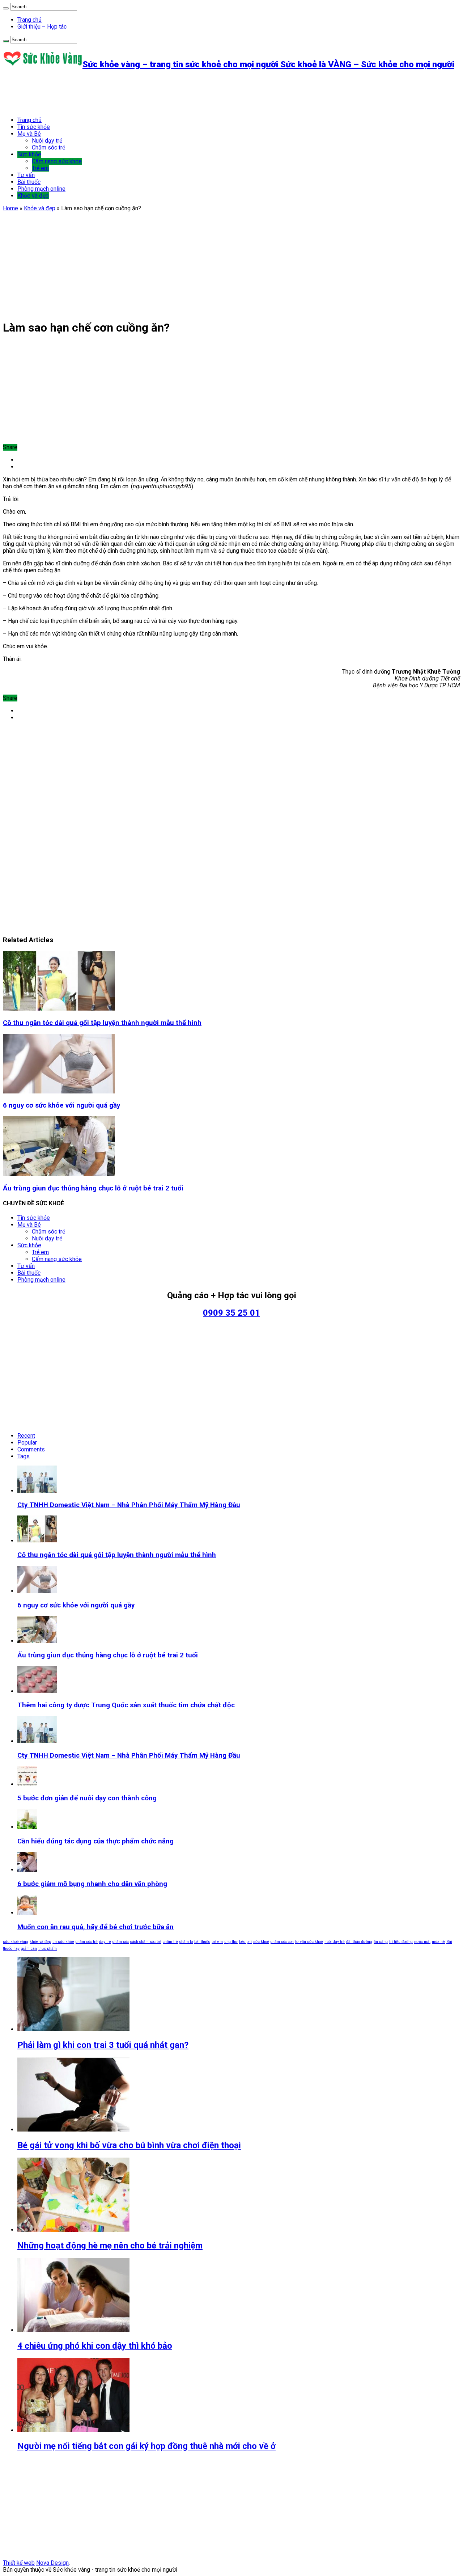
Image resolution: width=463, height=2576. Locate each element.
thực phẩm (48, 1949)
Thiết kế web (19, 2563)
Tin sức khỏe (34, 127)
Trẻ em (40, 168)
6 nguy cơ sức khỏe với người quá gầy (61, 1105)
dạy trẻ (105, 1942)
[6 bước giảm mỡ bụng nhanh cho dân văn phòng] (27, 1870)
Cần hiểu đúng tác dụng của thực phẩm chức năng (95, 1841)
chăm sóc (121, 1942)
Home (10, 208)
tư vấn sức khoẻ (309, 1942)
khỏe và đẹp (40, 1942)
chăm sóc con (282, 1942)
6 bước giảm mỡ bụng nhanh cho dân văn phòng (92, 1884)
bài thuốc (202, 1942)
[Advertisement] (135, 93)
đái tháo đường (359, 1942)
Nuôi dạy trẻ (47, 141)
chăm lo (186, 1942)
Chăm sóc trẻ (48, 147)
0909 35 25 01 (231, 1313)
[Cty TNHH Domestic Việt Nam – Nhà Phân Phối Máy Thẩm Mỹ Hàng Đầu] (37, 1741)
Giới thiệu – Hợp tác (42, 27)
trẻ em (217, 1942)
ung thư (231, 1942)
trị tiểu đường (401, 1942)
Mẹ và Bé (29, 134)
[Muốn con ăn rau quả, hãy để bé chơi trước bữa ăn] (27, 1913)
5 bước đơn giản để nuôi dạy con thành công (87, 1798)
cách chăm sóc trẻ (146, 1942)
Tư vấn (26, 175)
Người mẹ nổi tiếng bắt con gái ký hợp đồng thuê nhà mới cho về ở (146, 2446)
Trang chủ (29, 20)
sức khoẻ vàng (16, 1942)
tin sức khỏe (63, 1942)
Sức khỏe (29, 154)
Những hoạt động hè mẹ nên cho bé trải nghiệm (110, 2246)
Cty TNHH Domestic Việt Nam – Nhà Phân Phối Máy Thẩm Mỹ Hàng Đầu (129, 1505)
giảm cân (29, 1949)
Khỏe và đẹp (33, 196)
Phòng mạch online (41, 189)
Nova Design (52, 2563)
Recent (26, 1436)
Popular (27, 1443)
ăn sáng (381, 1942)
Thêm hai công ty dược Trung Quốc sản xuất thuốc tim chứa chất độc (126, 1705)
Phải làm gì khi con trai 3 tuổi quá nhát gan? (103, 2045)
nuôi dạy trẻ (335, 1942)
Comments (31, 1449)
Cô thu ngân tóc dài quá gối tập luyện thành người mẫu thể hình (102, 1023)
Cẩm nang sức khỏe (57, 161)
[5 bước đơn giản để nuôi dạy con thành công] (27, 1784)
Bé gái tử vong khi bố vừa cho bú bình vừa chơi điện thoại (129, 2145)
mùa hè (438, 1942)
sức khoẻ (261, 1942)
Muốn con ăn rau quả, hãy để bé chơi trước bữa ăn (95, 1927)
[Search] (6, 8)
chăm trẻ (170, 1942)
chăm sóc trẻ (87, 1942)
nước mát (422, 1942)
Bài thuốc (29, 182)
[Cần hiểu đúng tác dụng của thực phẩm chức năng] (27, 1827)
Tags (24, 1456)
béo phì (245, 1942)
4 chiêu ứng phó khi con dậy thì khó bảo (95, 2346)
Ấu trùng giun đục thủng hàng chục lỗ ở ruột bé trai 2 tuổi (93, 1188)
